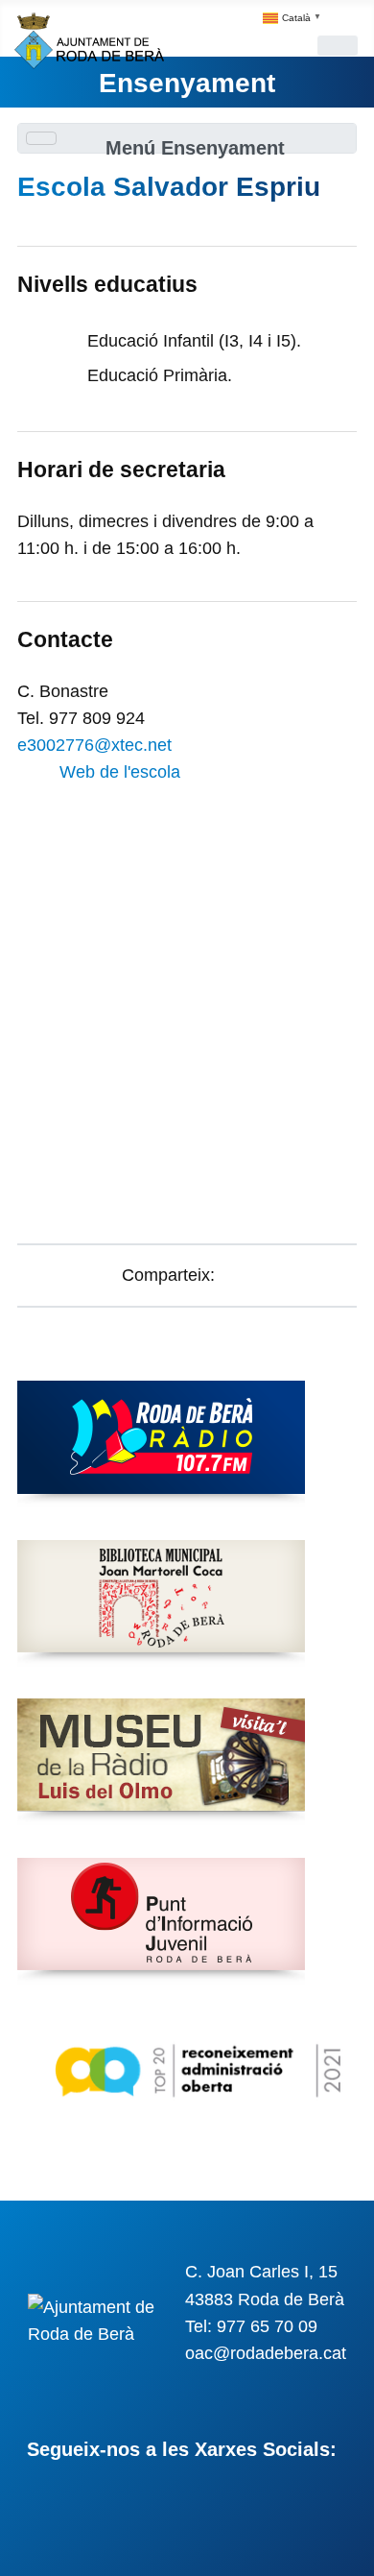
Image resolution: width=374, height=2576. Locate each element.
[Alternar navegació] (338, 46)
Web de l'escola (120, 772)
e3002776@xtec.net (94, 745)
